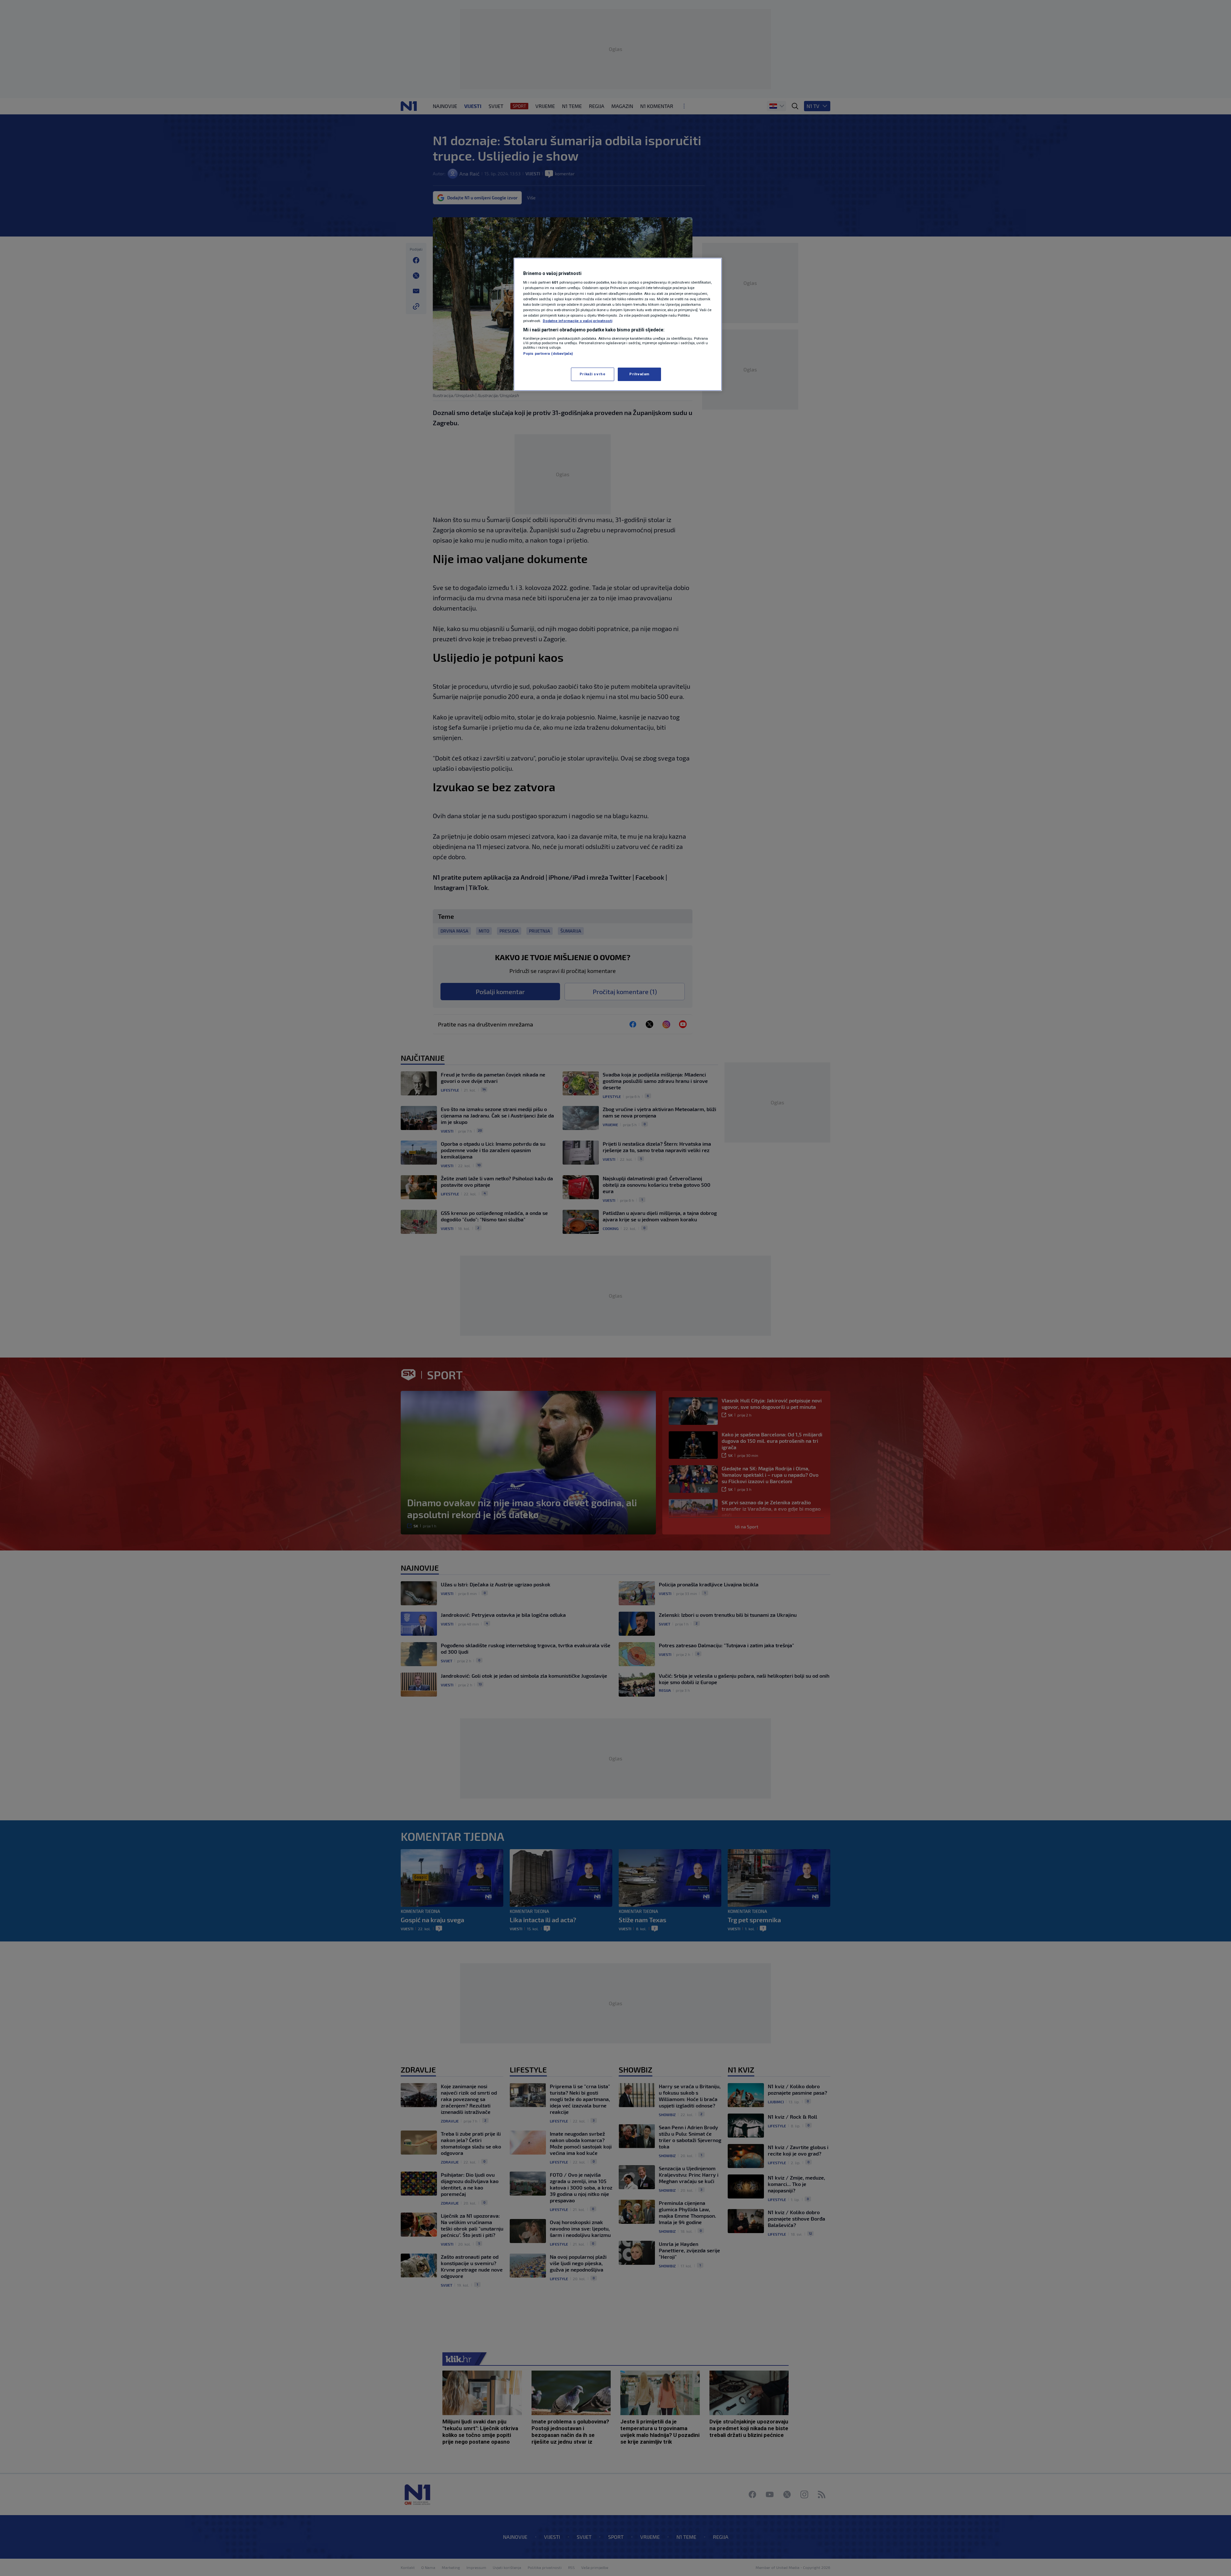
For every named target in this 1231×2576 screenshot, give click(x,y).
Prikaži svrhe (592, 374)
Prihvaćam (639, 374)
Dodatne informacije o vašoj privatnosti (578, 321)
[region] (618, 324)
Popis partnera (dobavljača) (548, 353)
